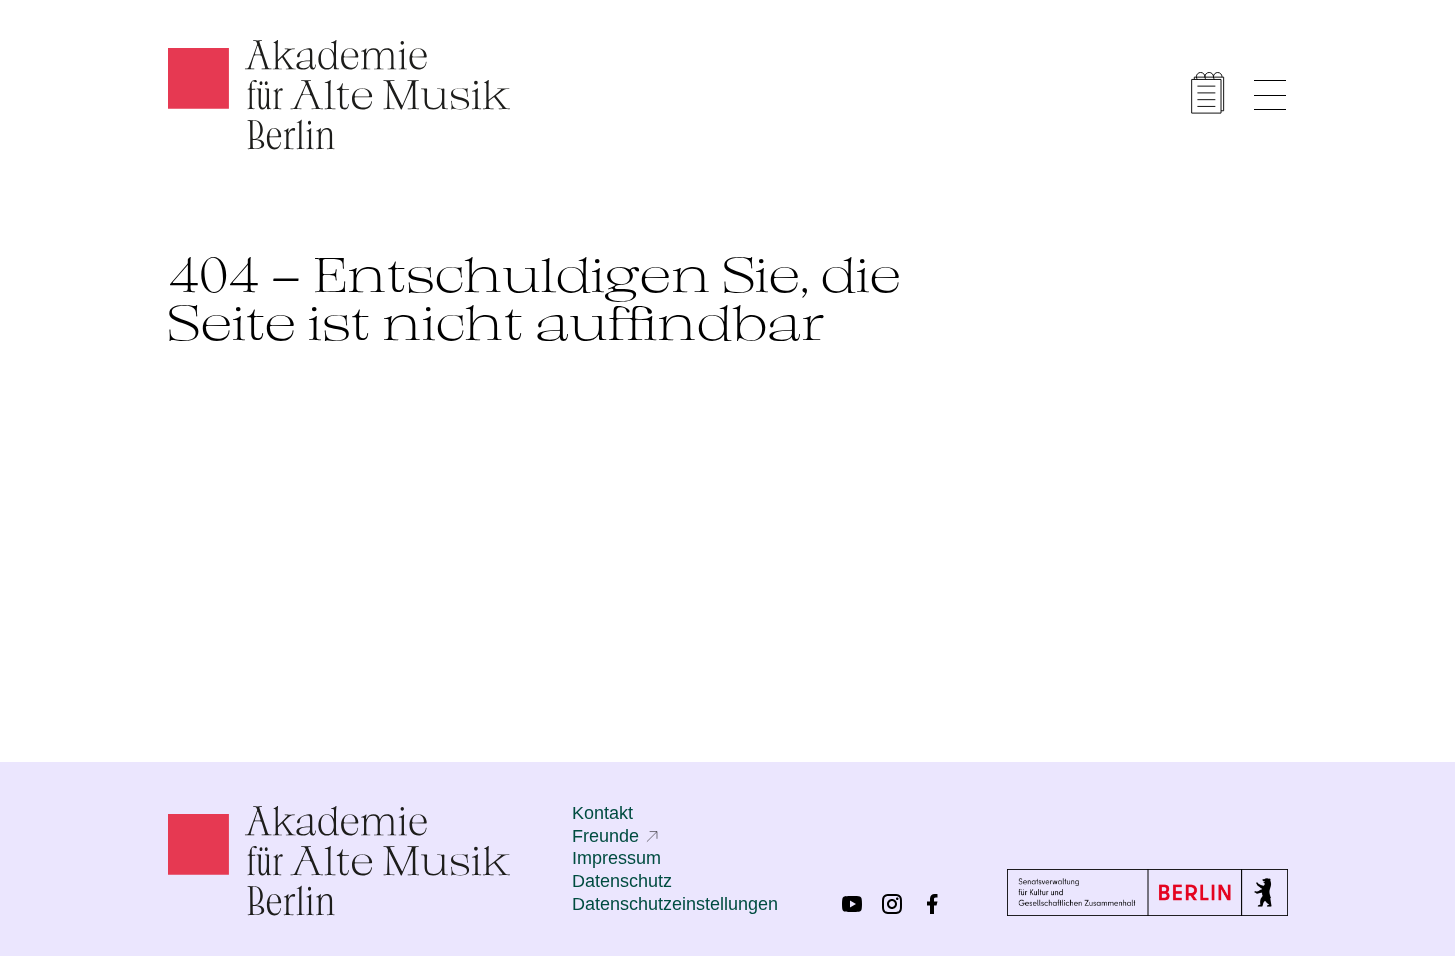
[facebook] (932, 904)
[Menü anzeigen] (1270, 95)
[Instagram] (892, 904)
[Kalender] (1208, 93)
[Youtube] (852, 904)
